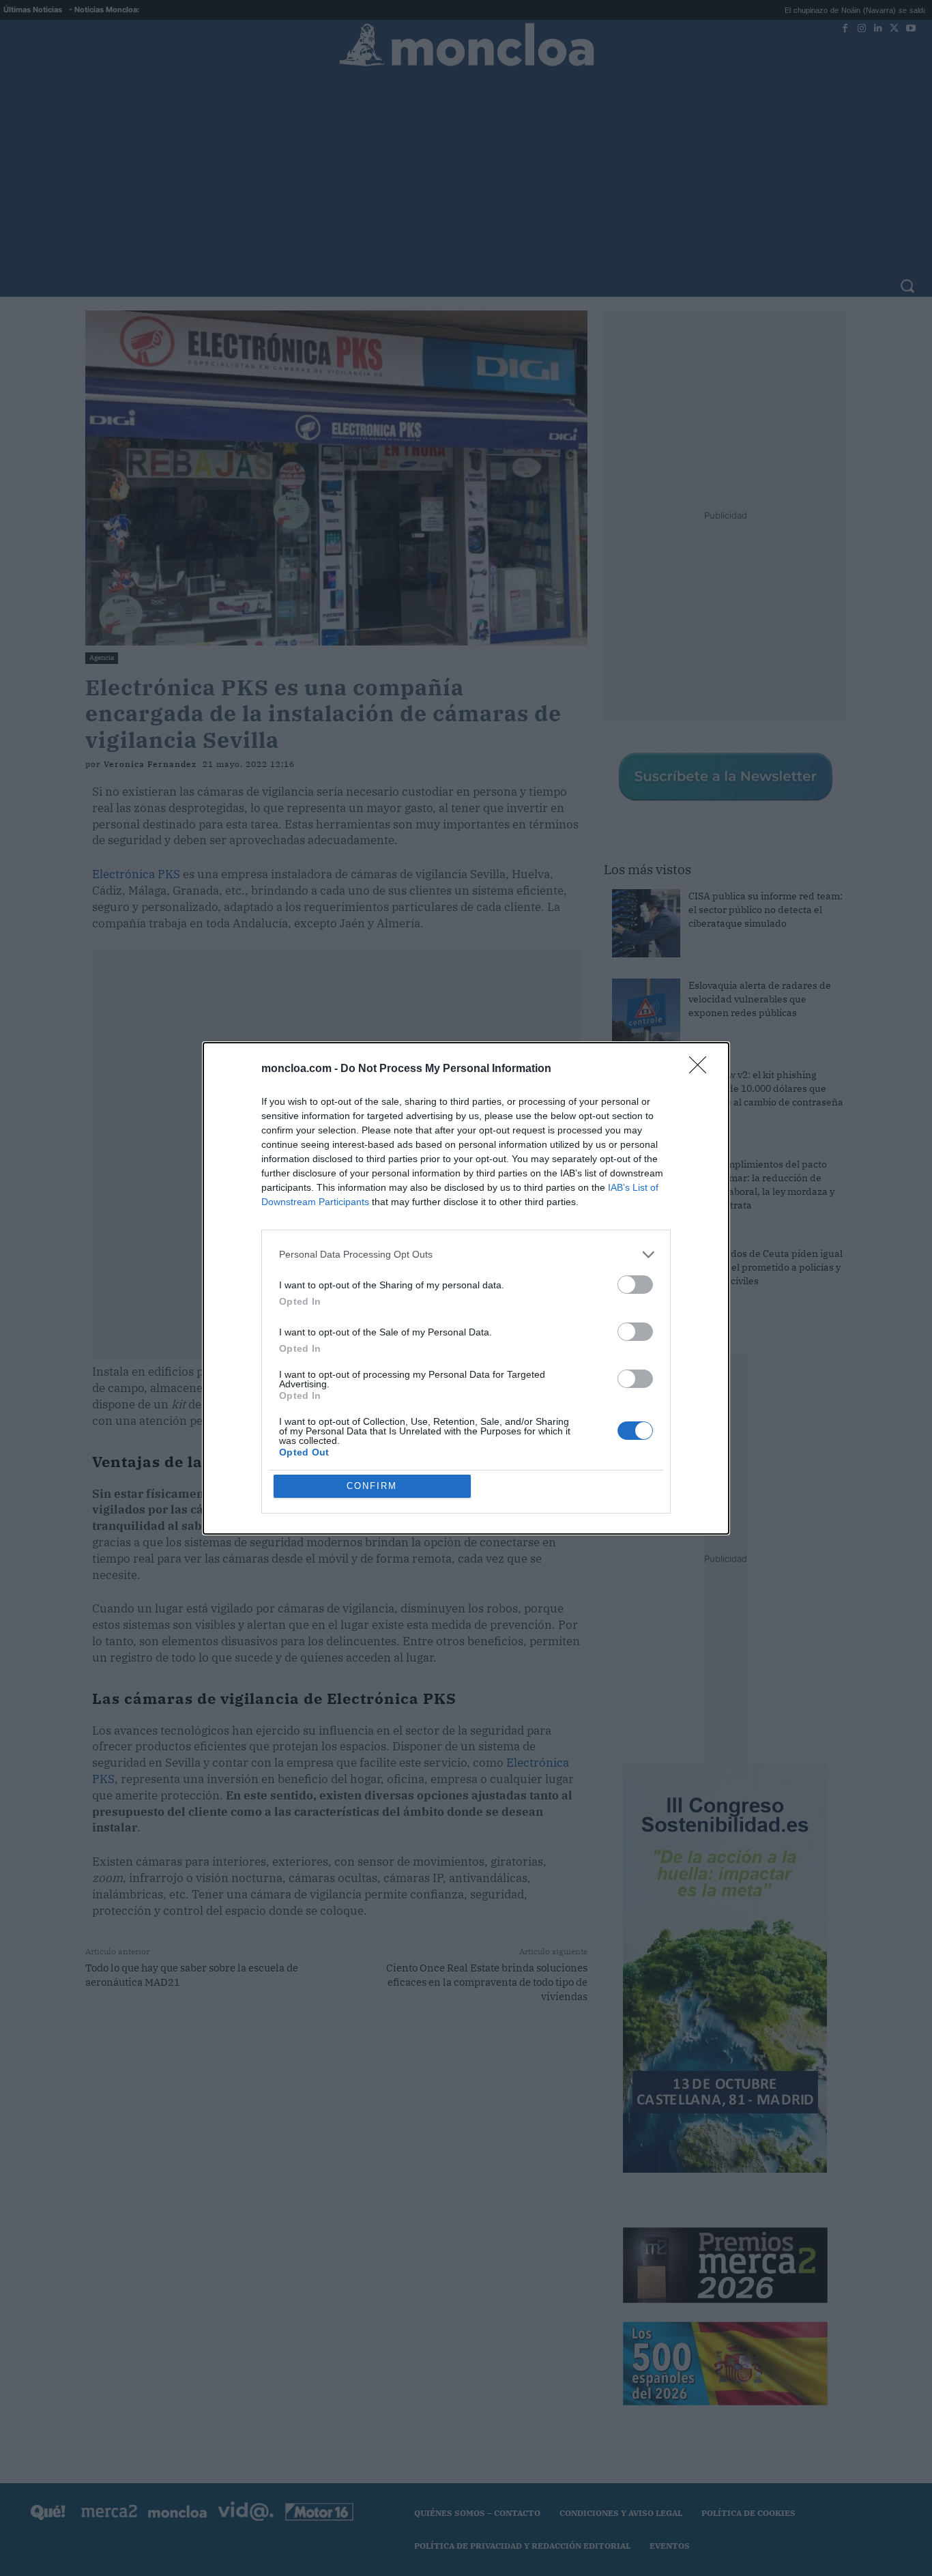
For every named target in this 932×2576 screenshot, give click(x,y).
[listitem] (466, 1255)
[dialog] (466, 1288)
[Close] (702, 1069)
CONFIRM (372, 1486)
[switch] (635, 1285)
